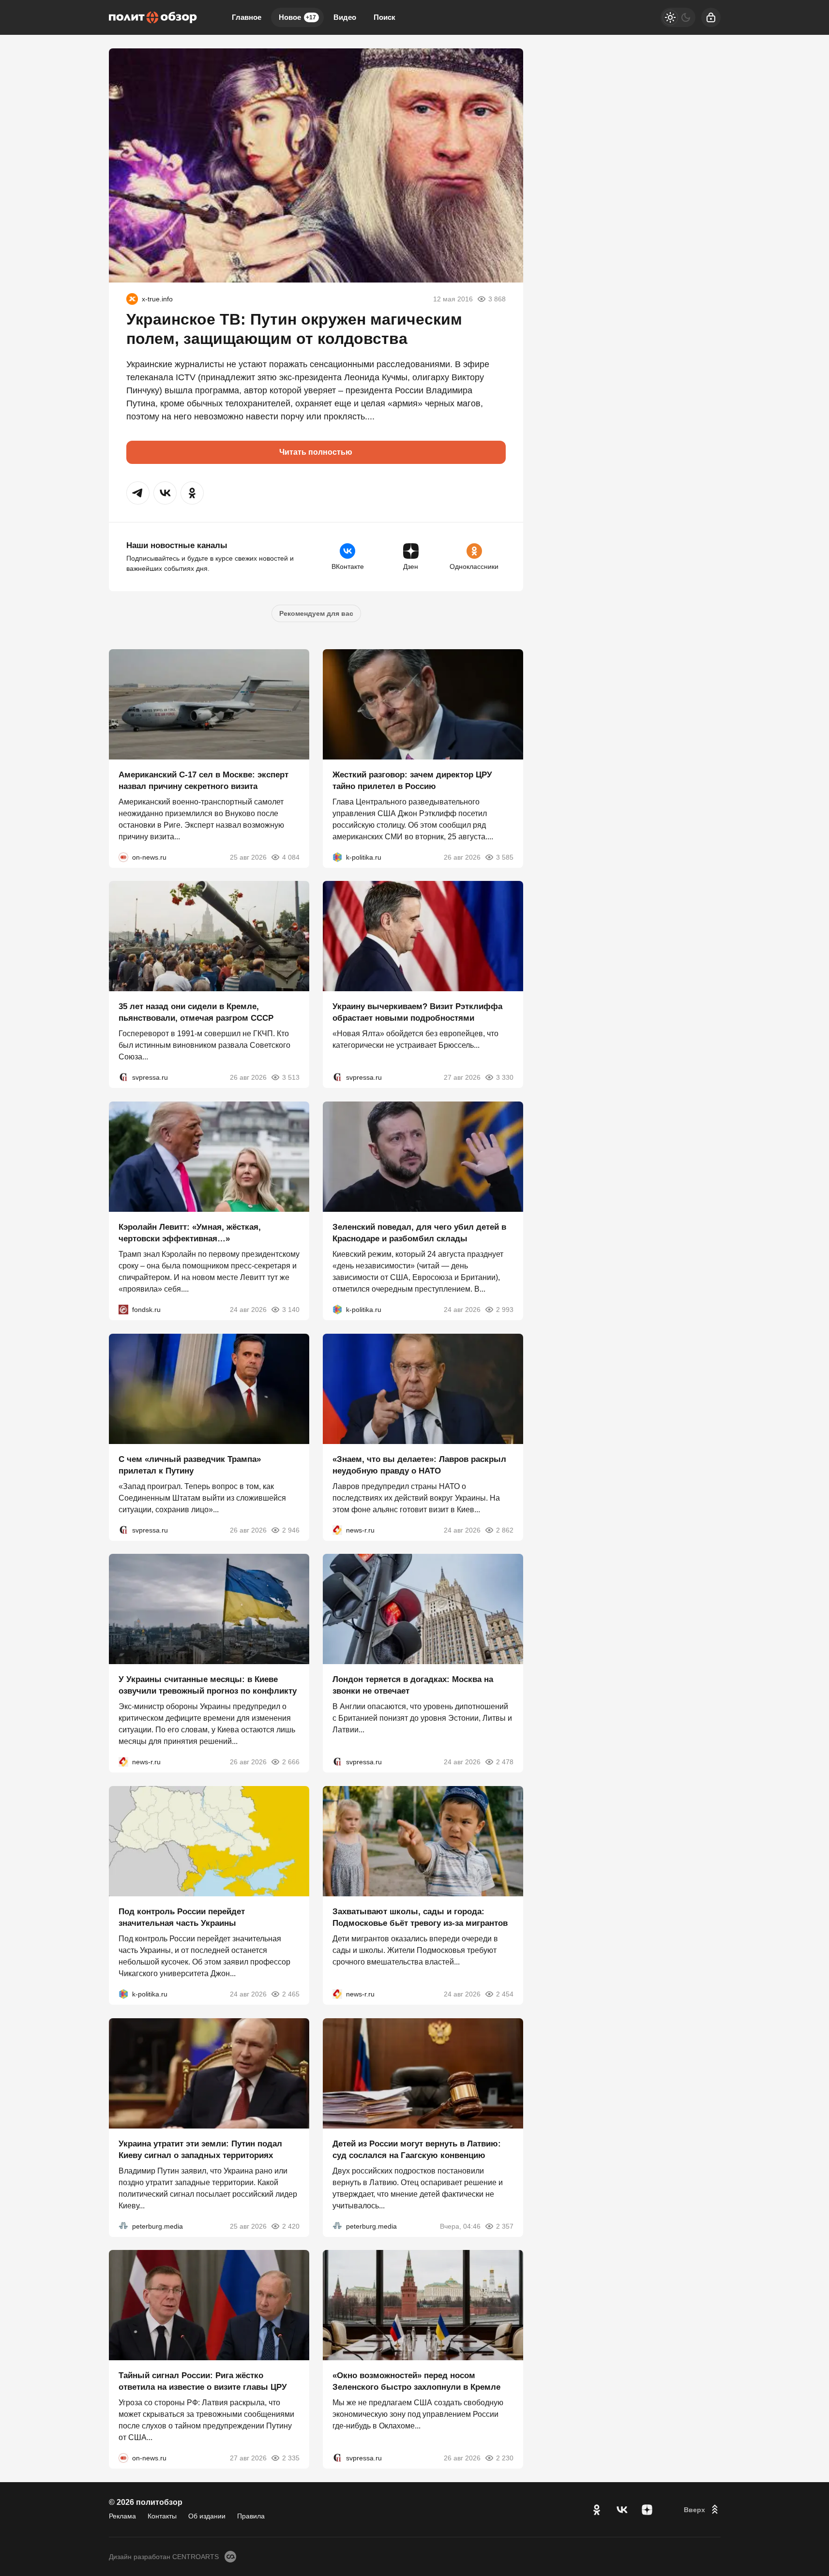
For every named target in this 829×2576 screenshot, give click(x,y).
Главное (247, 17)
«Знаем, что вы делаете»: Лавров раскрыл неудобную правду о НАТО (419, 1465)
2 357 (505, 2226)
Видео (345, 17)
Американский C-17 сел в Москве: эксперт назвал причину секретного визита (203, 780)
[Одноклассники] (597, 2510)
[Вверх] (702, 2510)
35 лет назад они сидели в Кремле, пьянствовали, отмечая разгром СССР (196, 1012)
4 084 (291, 857)
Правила (251, 2516)
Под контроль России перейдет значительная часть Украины (182, 1917)
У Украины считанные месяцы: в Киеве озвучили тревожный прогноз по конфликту (208, 1685)
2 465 (291, 1994)
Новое (297, 17)
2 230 (505, 2458)
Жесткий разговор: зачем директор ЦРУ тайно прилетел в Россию (412, 780)
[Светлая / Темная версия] (678, 17)
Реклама (122, 2516)
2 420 (291, 2226)
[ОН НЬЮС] (123, 857)
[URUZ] (132, 299)
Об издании (207, 2516)
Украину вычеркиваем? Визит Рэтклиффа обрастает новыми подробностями (417, 1012)
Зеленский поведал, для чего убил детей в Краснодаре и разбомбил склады (419, 1233)
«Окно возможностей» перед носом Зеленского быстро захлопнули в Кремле (416, 2381)
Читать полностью (316, 452)
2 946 (291, 1530)
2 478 (505, 1762)
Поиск (384, 17)
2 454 (505, 1994)
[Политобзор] (153, 17)
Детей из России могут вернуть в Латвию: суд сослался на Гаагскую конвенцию (417, 2149)
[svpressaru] (123, 1077)
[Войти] (711, 17)
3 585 (505, 857)
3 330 (505, 1077)
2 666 (291, 1762)
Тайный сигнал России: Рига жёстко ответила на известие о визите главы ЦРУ (203, 2381)
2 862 (505, 1530)
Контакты (162, 2516)
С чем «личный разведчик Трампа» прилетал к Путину (190, 1465)
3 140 (291, 1310)
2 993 (505, 1310)
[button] (138, 493)
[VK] (622, 2510)
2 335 (291, 2458)
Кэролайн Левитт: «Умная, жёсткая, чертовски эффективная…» (190, 1233)
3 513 (291, 1077)
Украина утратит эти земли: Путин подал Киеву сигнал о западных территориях (200, 2149)
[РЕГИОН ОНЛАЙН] (337, 1530)
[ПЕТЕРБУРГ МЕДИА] (123, 2226)
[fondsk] (123, 1310)
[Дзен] (647, 2510)
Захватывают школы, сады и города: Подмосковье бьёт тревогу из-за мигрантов (420, 1917)
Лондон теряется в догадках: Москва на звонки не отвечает (413, 1685)
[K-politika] (337, 857)
